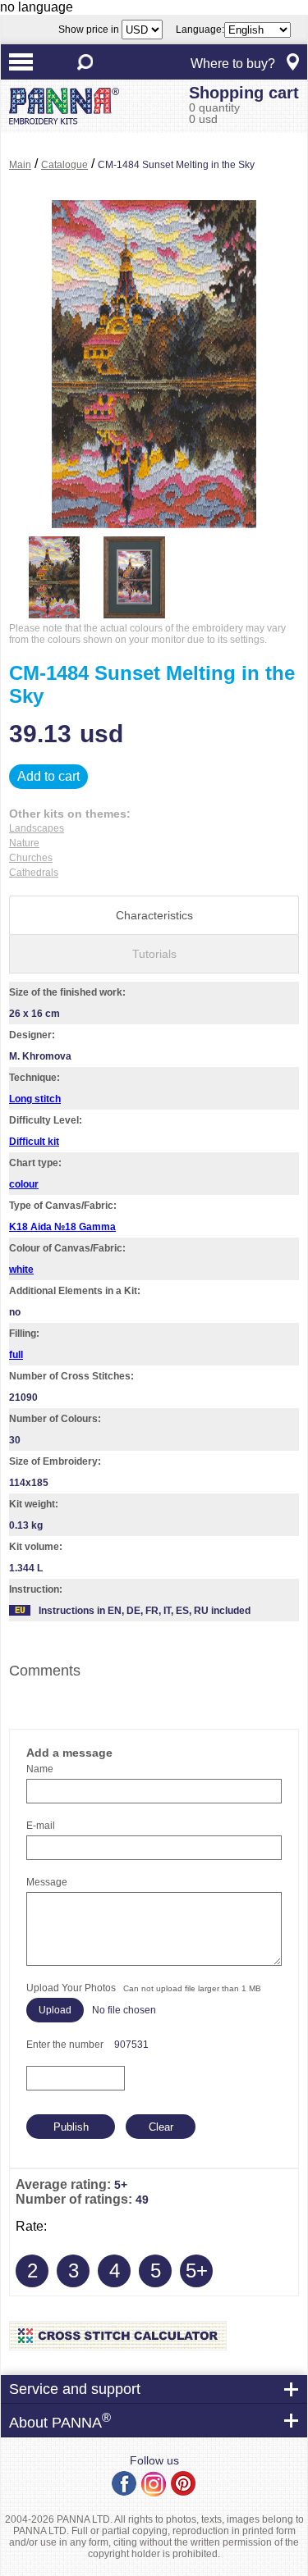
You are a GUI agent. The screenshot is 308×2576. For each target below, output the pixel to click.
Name (40, 1769)
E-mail (41, 1826)
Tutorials (154, 954)
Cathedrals (34, 873)
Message (47, 1882)
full (16, 1355)
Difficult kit (34, 1142)
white (21, 1270)
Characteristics (154, 915)
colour (24, 1184)
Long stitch (35, 1099)
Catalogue (64, 165)
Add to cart (48, 776)
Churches (31, 858)
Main (20, 165)
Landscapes (37, 828)
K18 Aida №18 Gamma (62, 1227)
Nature (24, 843)
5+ (197, 2271)
